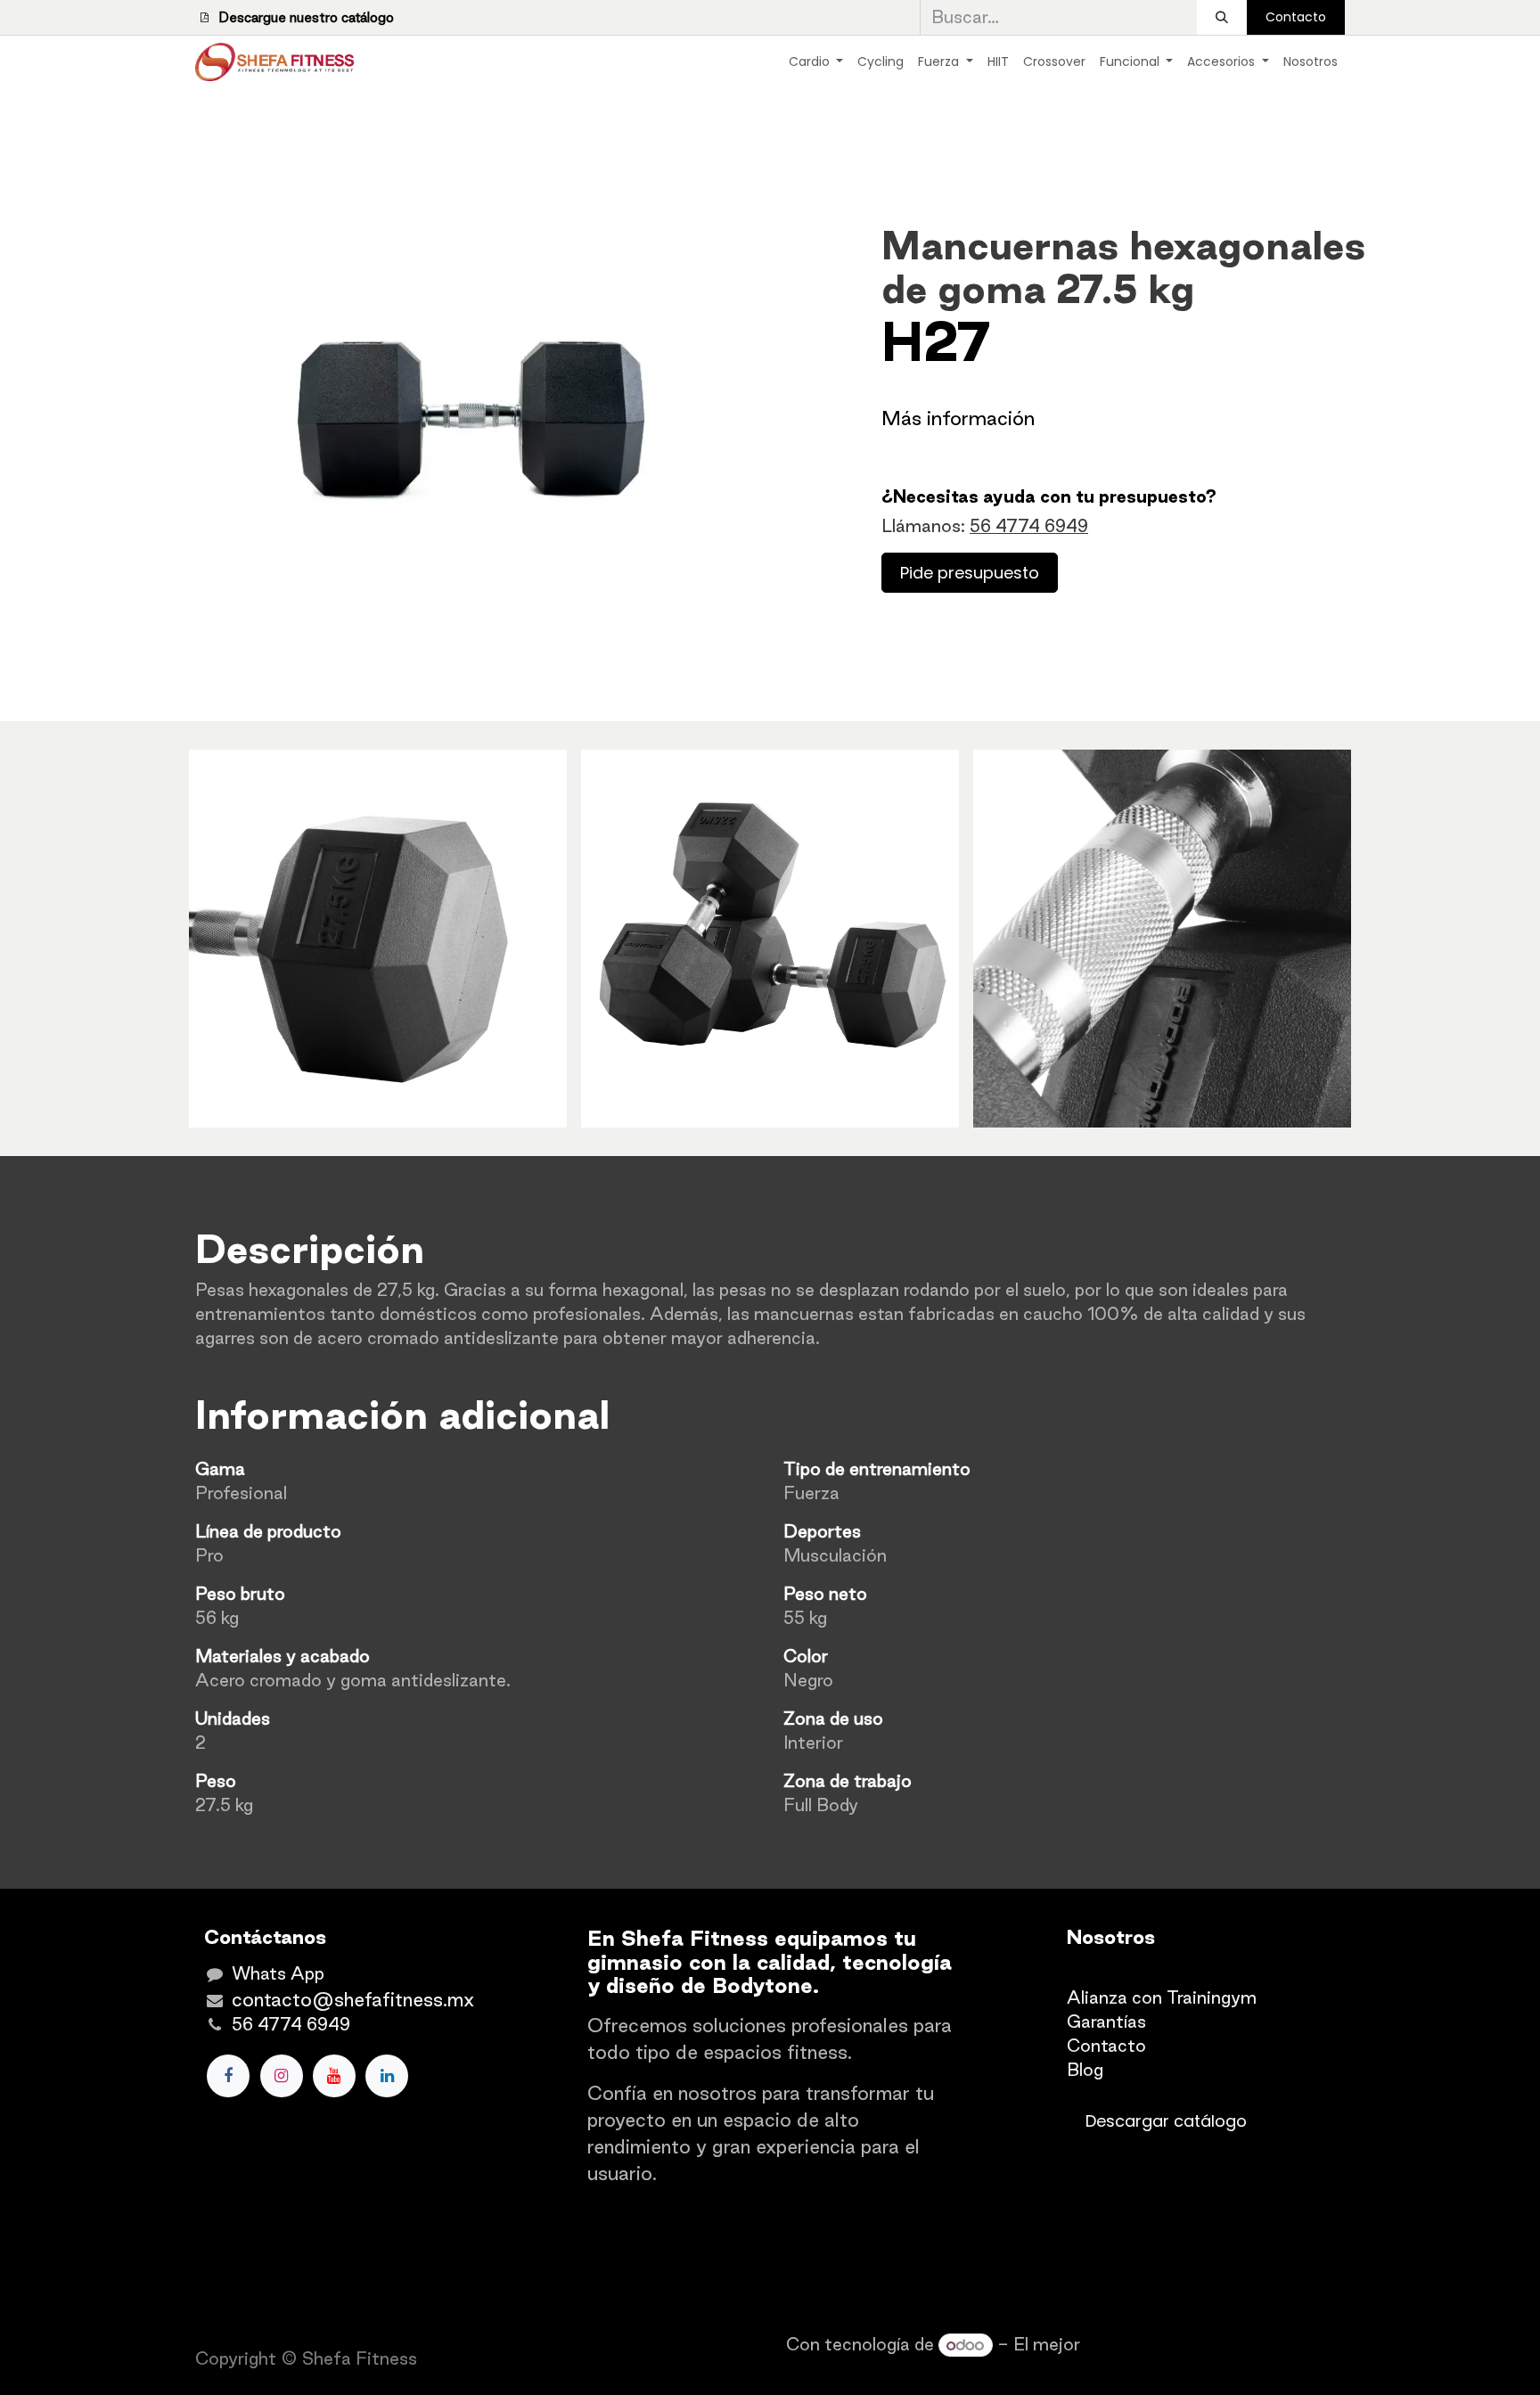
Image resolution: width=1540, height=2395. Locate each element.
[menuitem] (816, 62)
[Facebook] (228, 2076)
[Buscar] (1222, 17)
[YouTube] (334, 2076)
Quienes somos (1130, 1973)
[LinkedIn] (387, 2076)
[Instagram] (282, 2076)
